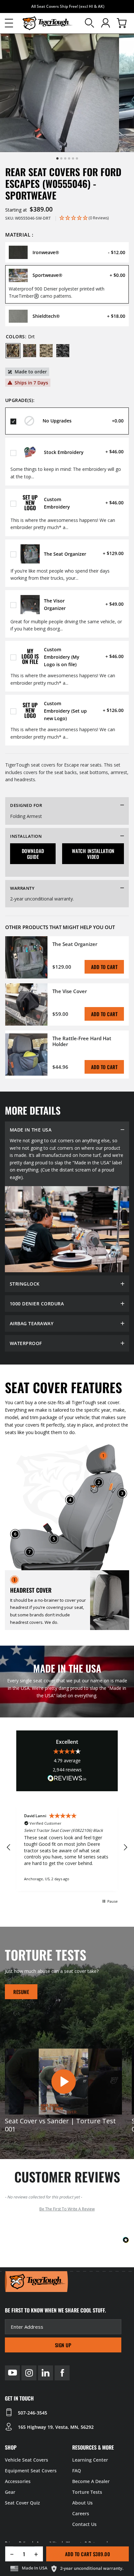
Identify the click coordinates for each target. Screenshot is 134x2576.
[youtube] (12, 2373)
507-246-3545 (33, 2413)
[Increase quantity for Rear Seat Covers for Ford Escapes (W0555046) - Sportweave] (39, 2554)
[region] (67, 1848)
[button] (9, 23)
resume (21, 1992)
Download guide (33, 854)
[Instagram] (29, 2373)
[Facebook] (62, 2373)
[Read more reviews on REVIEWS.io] (67, 1779)
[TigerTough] (47, 23)
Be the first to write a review (67, 2209)
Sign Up (63, 2345)
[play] (63, 2082)
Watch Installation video (93, 854)
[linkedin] (46, 2373)
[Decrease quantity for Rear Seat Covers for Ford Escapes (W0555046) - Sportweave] (10, 2554)
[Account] (106, 23)
